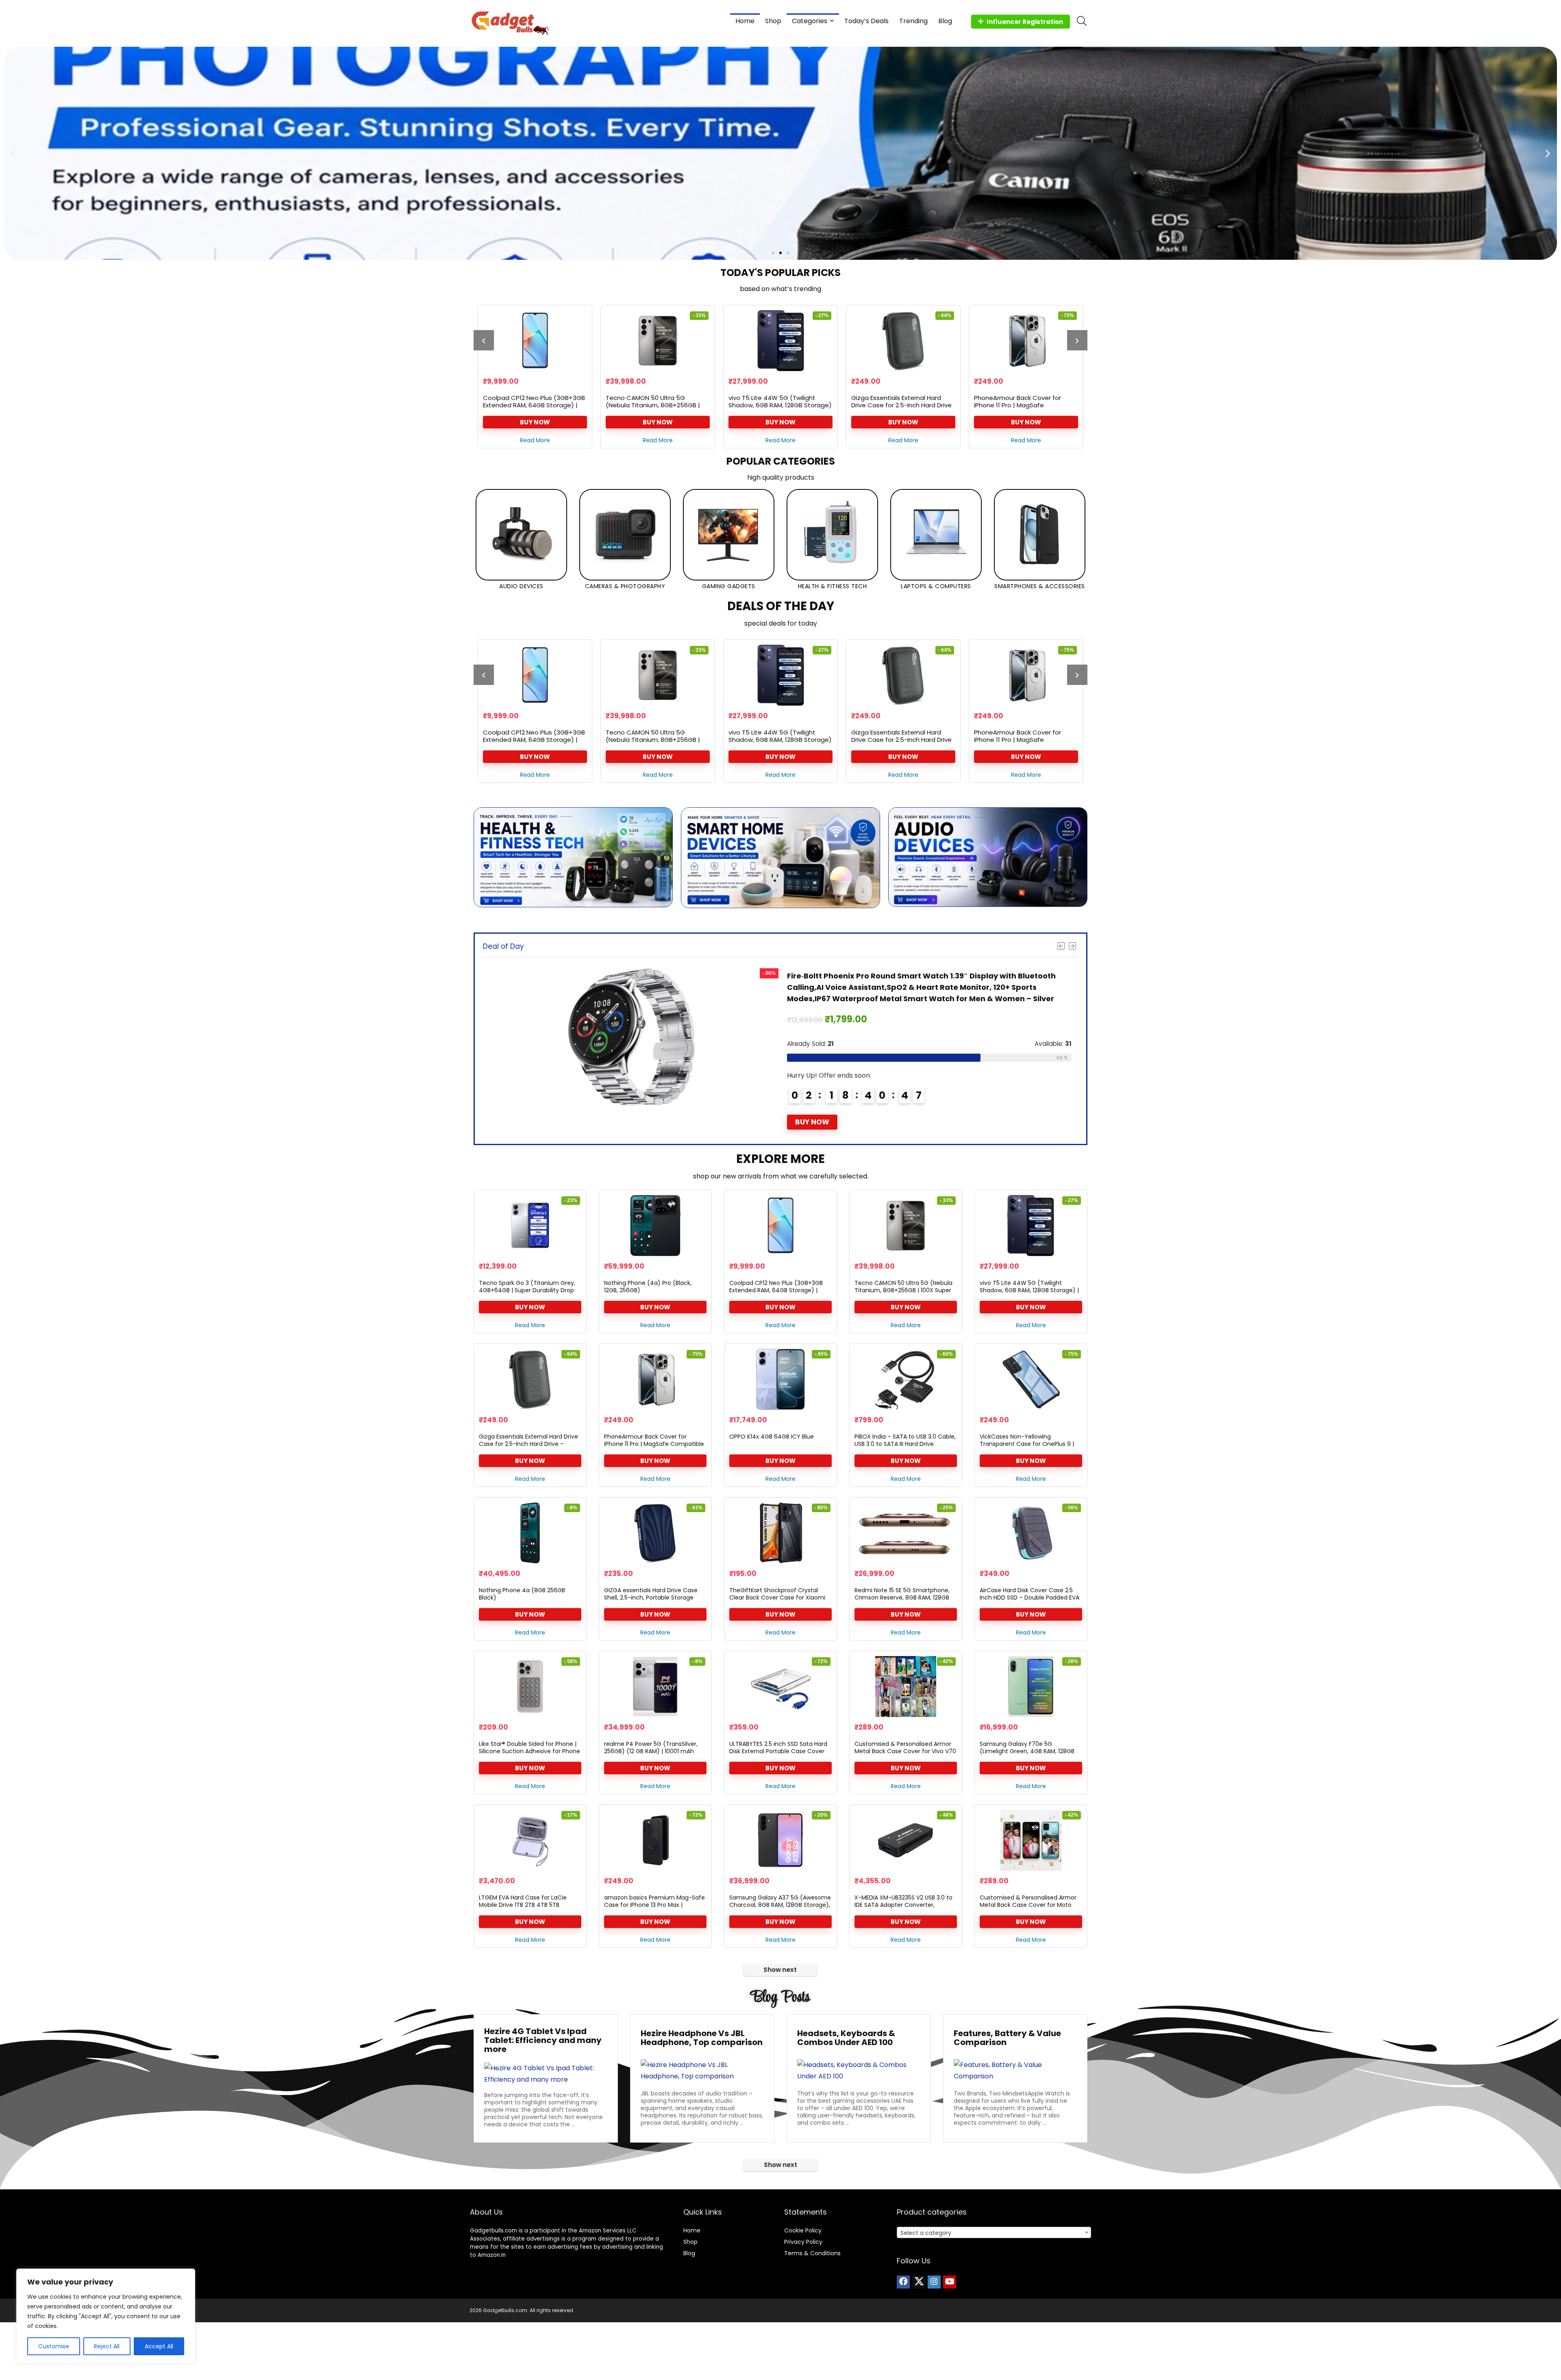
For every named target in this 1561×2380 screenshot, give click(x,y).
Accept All (159, 2346)
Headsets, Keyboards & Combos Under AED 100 (846, 2038)
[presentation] (484, 340)
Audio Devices (521, 586)
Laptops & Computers (936, 586)
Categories (810, 21)
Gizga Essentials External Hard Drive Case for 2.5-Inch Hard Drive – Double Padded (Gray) (656, 405)
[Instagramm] (934, 2282)
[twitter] (919, 2282)
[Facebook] (903, 2282)
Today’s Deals (866, 21)
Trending (913, 21)
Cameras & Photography (625, 586)
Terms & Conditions (812, 2253)
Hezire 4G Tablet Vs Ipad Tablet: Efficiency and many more (543, 2040)
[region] (106, 2316)
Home (745, 21)
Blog (945, 21)
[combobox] (994, 2232)
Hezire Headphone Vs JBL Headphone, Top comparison (702, 2038)
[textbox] (994, 2233)
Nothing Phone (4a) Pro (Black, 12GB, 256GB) (648, 1287)
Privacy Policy (803, 2242)
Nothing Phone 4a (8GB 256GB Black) (522, 1594)
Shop (773, 21)
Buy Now (535, 422)
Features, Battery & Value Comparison (1007, 2038)
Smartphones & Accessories (1040, 586)
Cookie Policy (803, 2230)
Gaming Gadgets (729, 586)
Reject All (107, 2346)
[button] (13, 153)
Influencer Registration (1025, 22)
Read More (535, 440)
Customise (54, 2346)
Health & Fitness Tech (833, 586)
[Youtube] (950, 2282)
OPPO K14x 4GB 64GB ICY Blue (896, 398)
